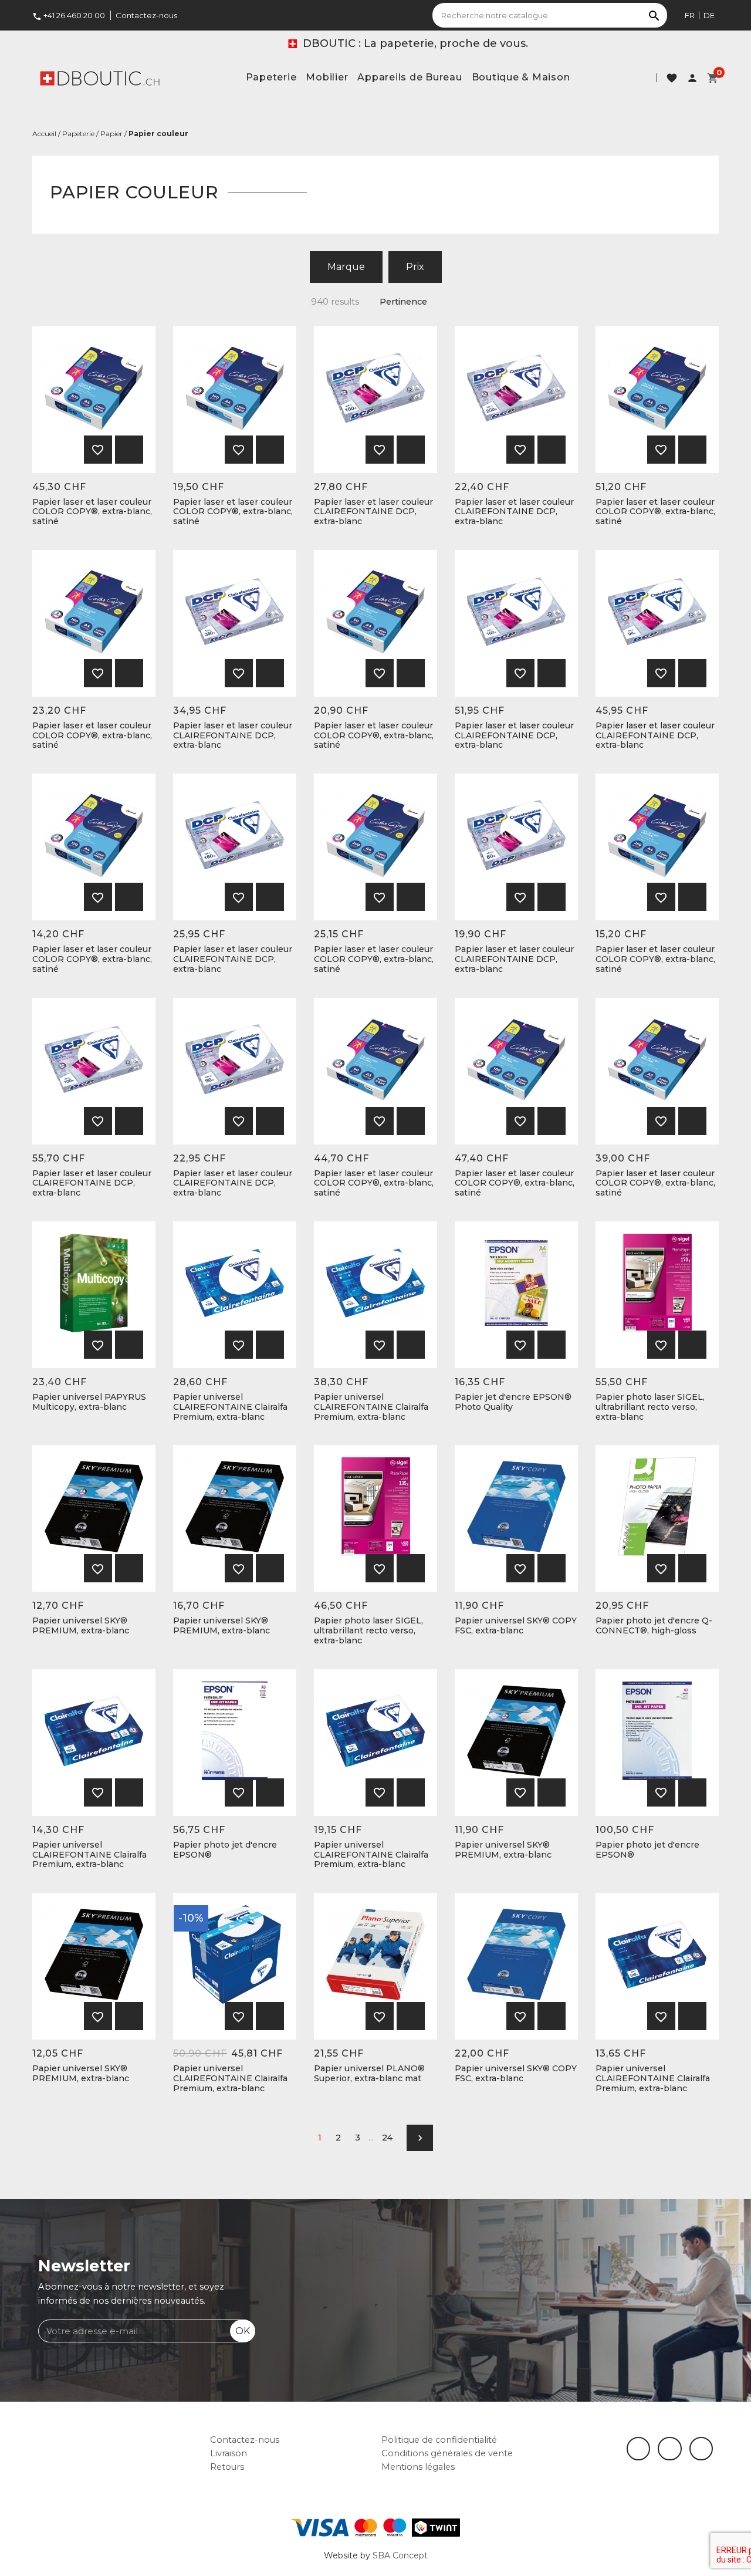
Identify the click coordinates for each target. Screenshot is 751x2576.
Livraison (229, 2453)
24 (387, 2138)
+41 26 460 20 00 (69, 15)
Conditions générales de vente (447, 2453)
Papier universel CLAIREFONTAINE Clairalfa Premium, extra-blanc (230, 1407)
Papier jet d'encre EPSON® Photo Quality (513, 1402)
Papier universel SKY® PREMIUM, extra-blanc (81, 1626)
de (709, 15)
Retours (227, 2467)
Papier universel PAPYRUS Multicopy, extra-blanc (89, 1402)
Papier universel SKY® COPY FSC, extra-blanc (516, 1626)
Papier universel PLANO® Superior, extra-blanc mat (369, 2074)
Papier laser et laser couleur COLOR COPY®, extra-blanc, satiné (92, 512)
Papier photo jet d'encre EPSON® (225, 1850)
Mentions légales (418, 2467)
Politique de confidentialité (439, 2440)
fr (690, 15)
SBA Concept (400, 2555)
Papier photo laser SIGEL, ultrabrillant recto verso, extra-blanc (650, 1407)
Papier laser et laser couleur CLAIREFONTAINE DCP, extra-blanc (373, 512)
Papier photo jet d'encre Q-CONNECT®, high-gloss (654, 1626)
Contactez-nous (146, 15)
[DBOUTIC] (100, 77)
